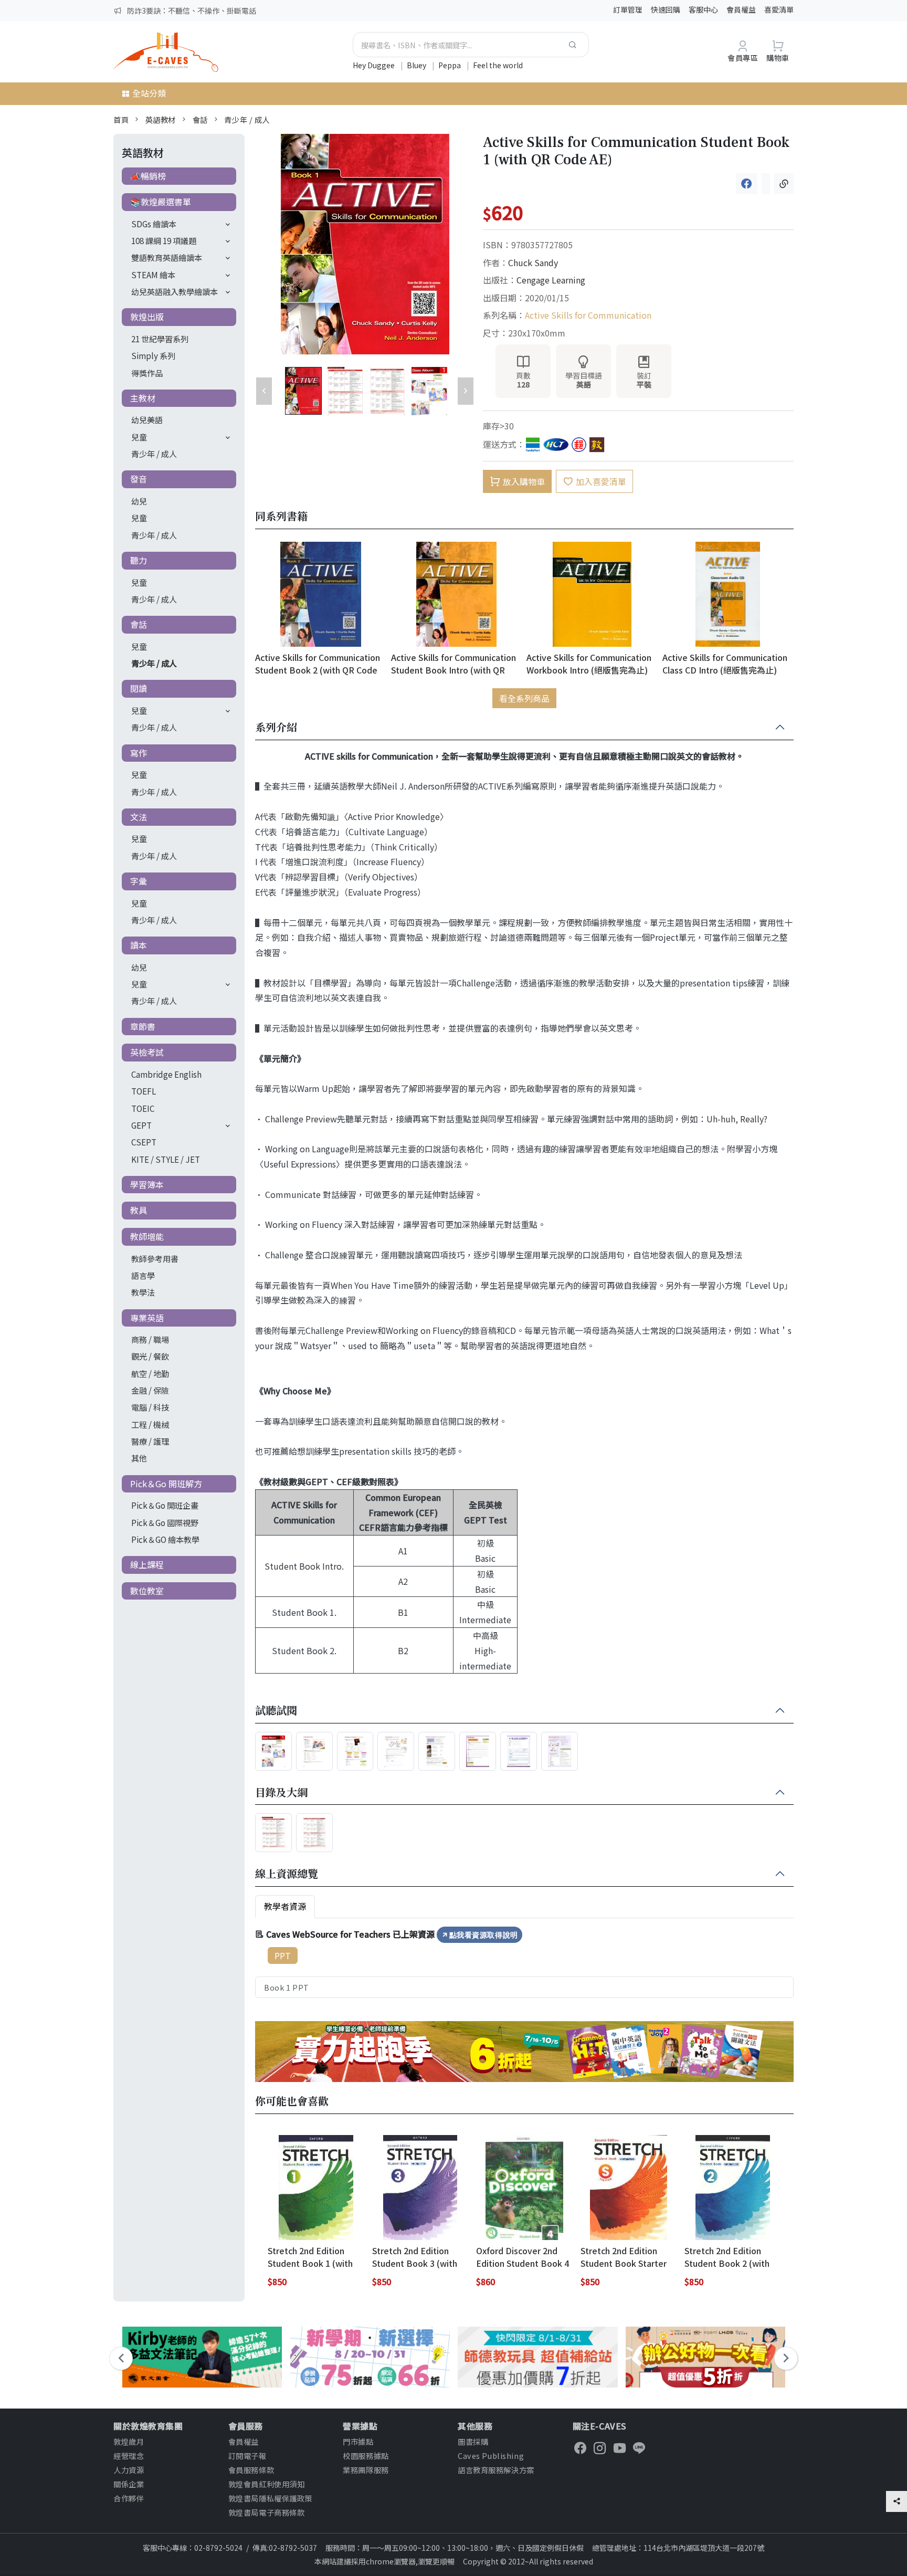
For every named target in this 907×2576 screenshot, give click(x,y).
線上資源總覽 (287, 1874)
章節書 (143, 1026)
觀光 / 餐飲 (150, 1356)
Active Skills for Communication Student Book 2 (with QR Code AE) (318, 663)
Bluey (417, 65)
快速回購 (666, 9)
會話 (200, 119)
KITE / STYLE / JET (166, 1159)
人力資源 (129, 2470)
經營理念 (129, 2456)
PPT (283, 1955)
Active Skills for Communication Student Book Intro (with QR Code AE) (454, 663)
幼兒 (139, 501)
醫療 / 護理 (150, 1441)
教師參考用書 (155, 1258)
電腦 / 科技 (150, 1407)
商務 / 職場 (150, 1339)
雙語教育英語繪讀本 (167, 257)
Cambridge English (166, 1074)
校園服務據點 (366, 2456)
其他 (139, 1458)
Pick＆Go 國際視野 (165, 1522)
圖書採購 (473, 2441)
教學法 (143, 1292)
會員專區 (743, 57)
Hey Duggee (375, 65)
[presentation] (121, 2358)
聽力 (139, 560)
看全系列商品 (524, 698)
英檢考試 (147, 1052)
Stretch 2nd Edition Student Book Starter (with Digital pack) (624, 2257)
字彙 (139, 881)
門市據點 (358, 2441)
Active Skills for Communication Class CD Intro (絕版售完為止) (725, 663)
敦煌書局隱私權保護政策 (270, 2498)
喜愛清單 (779, 9)
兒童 (139, 437)
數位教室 (147, 1591)
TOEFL (144, 1091)
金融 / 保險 (150, 1390)
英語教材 (161, 119)
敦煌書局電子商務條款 (267, 2512)
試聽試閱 (276, 1711)
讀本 (139, 945)
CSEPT (144, 1142)
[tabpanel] (524, 1962)
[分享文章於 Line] (766, 184)
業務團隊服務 (366, 2470)
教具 (139, 1210)
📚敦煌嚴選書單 (161, 202)
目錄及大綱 (281, 1793)
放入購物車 (524, 481)
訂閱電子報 (247, 2456)
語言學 (143, 1275)
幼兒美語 (147, 419)
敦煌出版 (147, 317)
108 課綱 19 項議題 (164, 240)
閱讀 (139, 688)
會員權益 (741, 9)
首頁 (121, 119)
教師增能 (147, 1236)
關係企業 (129, 2484)
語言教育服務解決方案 (496, 2470)
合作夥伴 (129, 2498)
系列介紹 (276, 728)
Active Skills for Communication (588, 315)
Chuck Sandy (533, 262)
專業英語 (147, 1318)
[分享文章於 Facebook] (747, 184)
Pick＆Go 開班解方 (166, 1484)
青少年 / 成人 (247, 119)
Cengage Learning (551, 280)
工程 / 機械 (150, 1424)
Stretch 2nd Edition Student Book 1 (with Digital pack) (310, 2257)
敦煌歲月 (129, 2441)
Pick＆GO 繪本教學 (165, 1539)
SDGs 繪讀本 (154, 224)
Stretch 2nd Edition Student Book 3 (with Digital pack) (415, 2257)
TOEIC (143, 1108)
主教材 (143, 398)
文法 (139, 817)
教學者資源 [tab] (285, 1906)
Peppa (450, 65)
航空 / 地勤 (150, 1373)
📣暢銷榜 (148, 176)
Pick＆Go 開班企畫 (165, 1505)
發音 (139, 479)
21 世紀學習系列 (160, 339)
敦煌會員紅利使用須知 (267, 2484)
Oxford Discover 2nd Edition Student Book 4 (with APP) (523, 2257)
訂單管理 (628, 9)
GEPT (141, 1125)
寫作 (139, 753)
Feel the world (498, 65)
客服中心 (703, 9)
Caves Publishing (491, 2456)
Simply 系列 (153, 355)
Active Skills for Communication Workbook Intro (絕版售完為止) (589, 663)
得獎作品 (147, 373)
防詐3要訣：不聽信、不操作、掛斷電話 (192, 10)
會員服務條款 (251, 2470)
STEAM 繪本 (153, 275)
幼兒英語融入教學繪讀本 (175, 291)
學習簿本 (147, 1184)
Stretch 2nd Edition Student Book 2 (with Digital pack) (727, 2257)
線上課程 (147, 1564)
